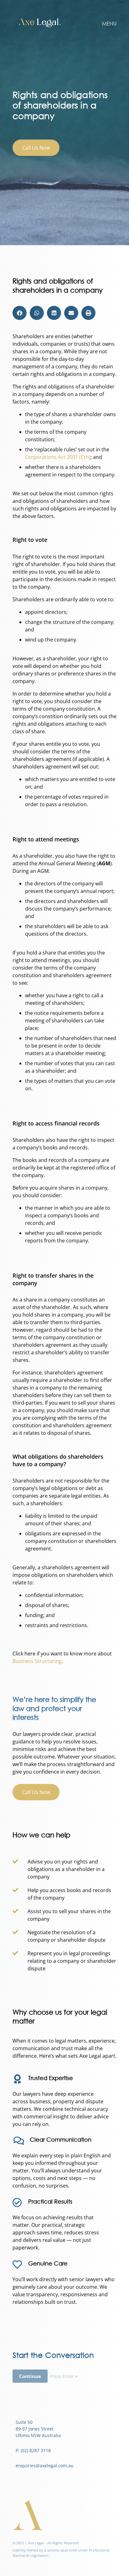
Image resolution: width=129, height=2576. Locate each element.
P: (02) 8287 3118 (33, 2450)
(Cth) (58, 457)
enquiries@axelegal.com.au (45, 2466)
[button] (20, 313)
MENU (109, 23)
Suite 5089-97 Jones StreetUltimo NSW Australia (38, 2429)
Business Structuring (37, 1661)
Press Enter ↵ (64, 2376)
